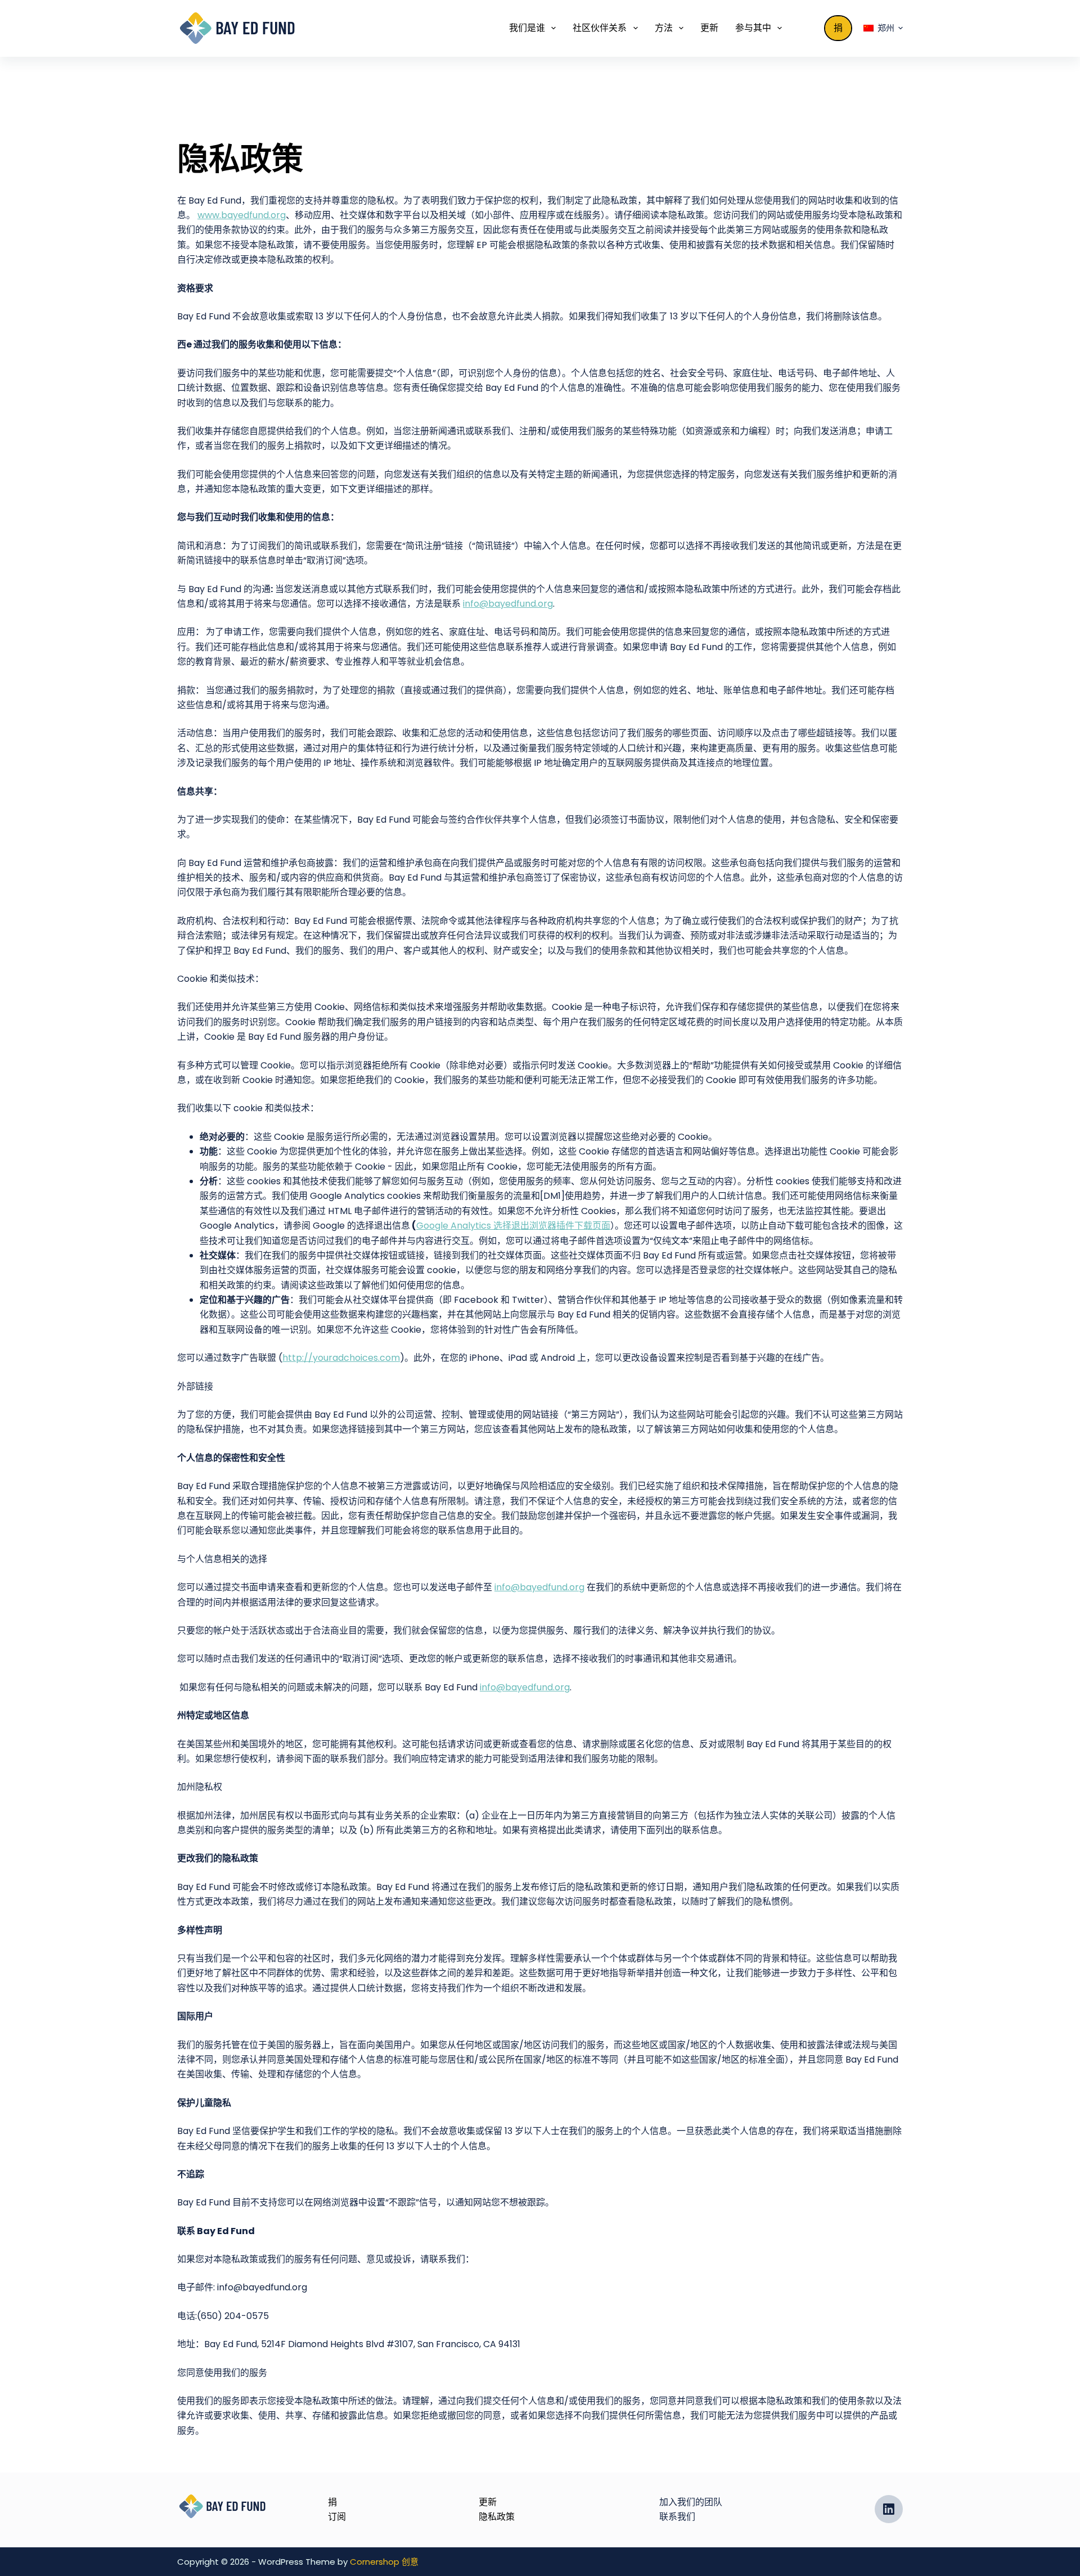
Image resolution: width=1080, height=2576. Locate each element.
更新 (709, 28)
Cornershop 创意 (384, 2562)
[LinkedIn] (889, 2509)
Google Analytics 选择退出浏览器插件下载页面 (513, 1226)
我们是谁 (527, 28)
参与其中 (753, 28)
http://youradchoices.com (341, 1358)
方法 (664, 28)
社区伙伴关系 (600, 28)
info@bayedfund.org (508, 604)
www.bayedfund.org (242, 215)
